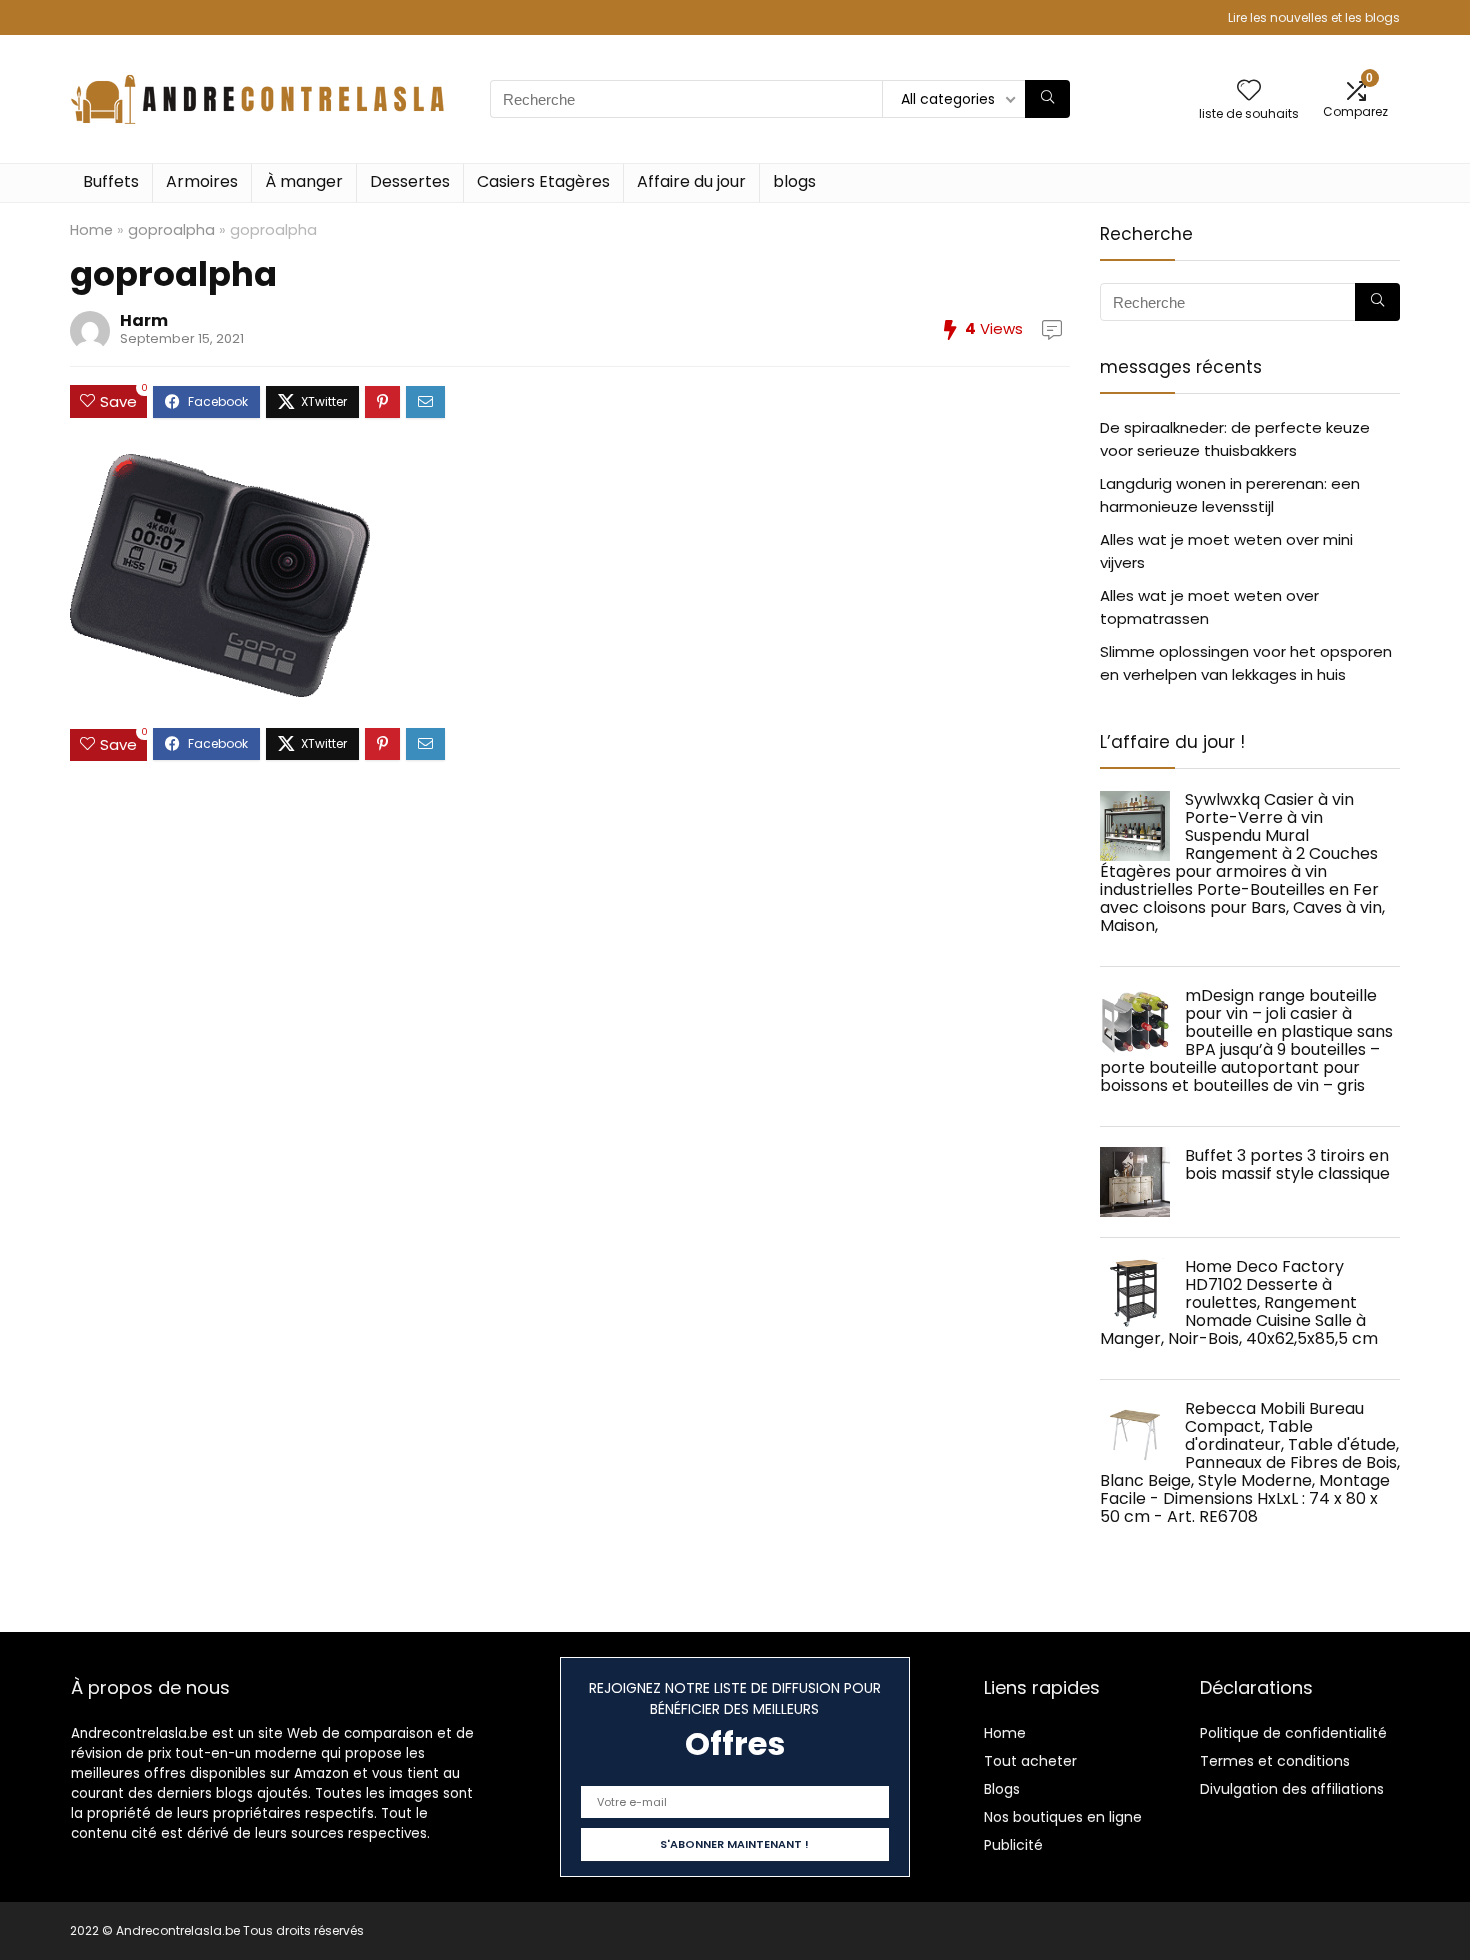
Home (91, 230)
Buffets (111, 181)
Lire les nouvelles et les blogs (1314, 17)
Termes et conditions (1275, 1761)
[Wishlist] (1249, 91)
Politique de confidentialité (1293, 1733)
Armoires (202, 181)
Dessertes (410, 181)
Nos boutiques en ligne (1063, 1817)
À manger (304, 181)
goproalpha (171, 230)
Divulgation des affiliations (1292, 1789)
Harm (144, 320)
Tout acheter (1030, 1761)
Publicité (1013, 1845)
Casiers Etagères (543, 181)
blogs (794, 181)
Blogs (1002, 1789)
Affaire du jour (691, 181)
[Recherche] (1047, 99)
